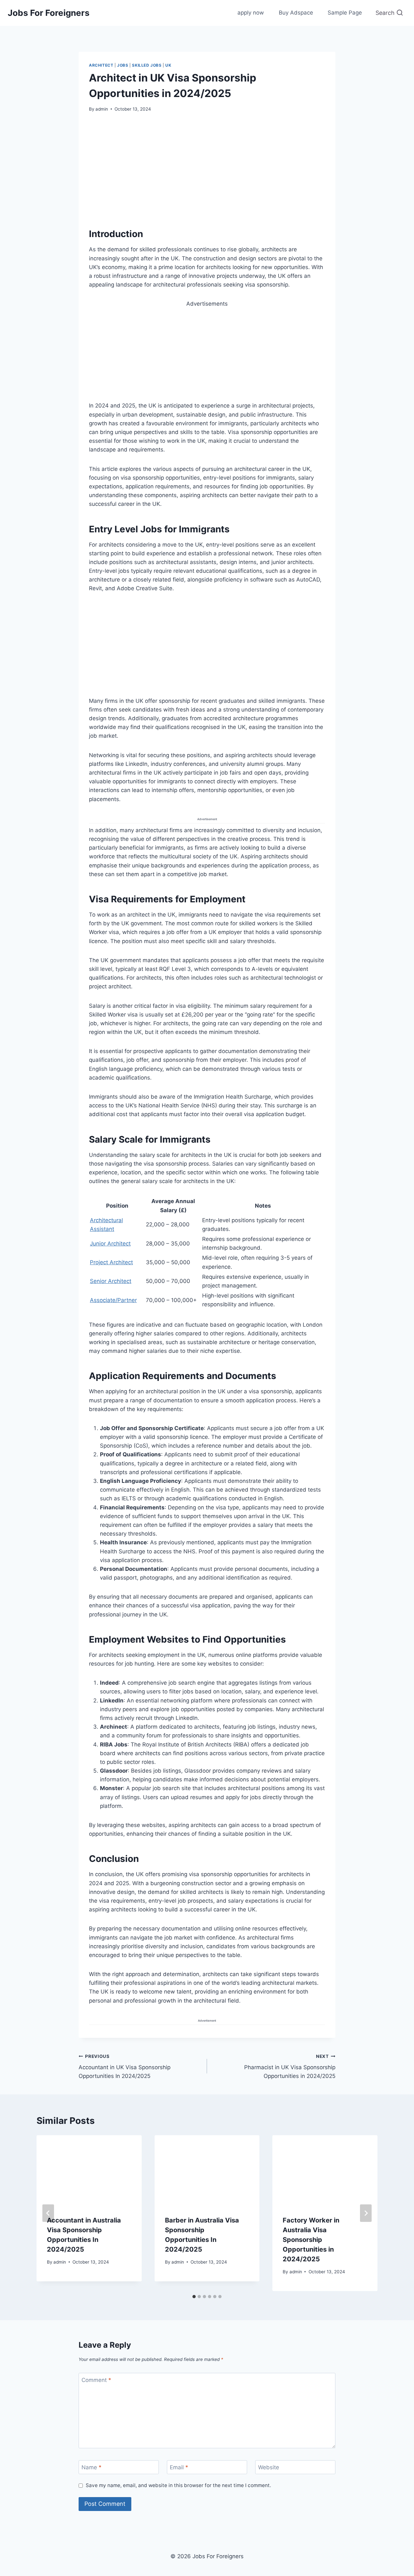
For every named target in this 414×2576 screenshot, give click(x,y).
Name (92, 2467)
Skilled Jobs (147, 65)
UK (168, 65)
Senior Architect (111, 1281)
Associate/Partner (113, 1300)
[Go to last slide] (48, 2213)
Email (179, 2467)
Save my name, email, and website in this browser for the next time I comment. (178, 2485)
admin (102, 109)
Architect (101, 65)
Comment (96, 2380)
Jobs (123, 65)
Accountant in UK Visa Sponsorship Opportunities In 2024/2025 (125, 2067)
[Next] (366, 2213)
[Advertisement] (207, 168)
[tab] (194, 2297)
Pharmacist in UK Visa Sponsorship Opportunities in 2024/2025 (290, 2067)
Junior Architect (110, 1244)
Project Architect (111, 1262)
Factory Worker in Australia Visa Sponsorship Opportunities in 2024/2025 (311, 2240)
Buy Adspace (296, 13)
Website (269, 2467)
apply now (251, 13)
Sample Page (345, 13)
